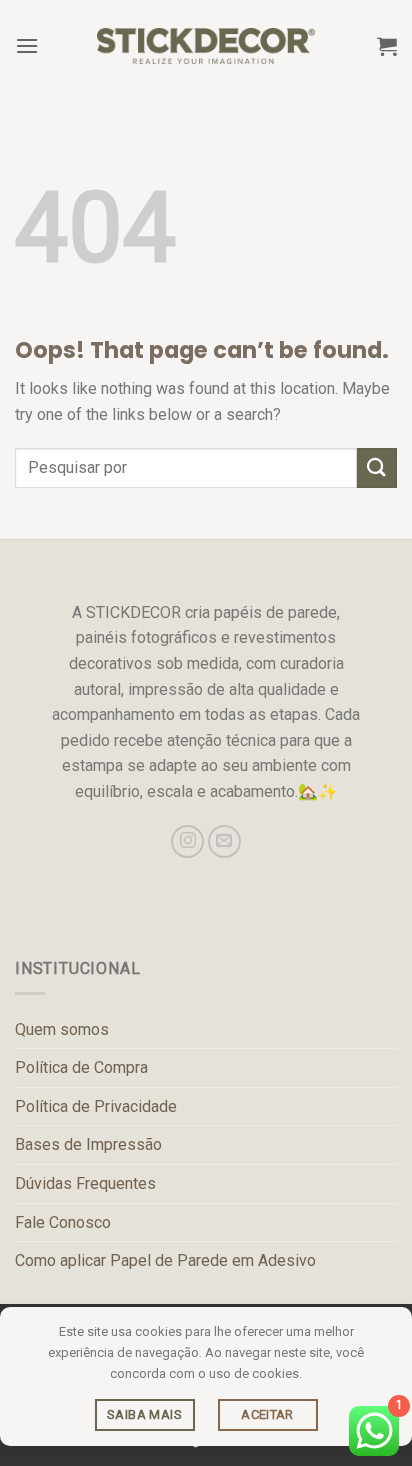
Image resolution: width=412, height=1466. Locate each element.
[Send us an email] (224, 841)
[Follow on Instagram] (187, 841)
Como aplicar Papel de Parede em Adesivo (165, 1260)
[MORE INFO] (145, 1415)
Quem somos (62, 1029)
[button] (27, 45)
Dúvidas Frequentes (85, 1183)
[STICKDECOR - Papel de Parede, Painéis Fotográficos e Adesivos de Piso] (206, 46)
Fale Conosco (63, 1222)
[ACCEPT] (268, 1415)
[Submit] (377, 467)
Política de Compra (81, 1067)
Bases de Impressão (88, 1144)
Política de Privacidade (96, 1106)
